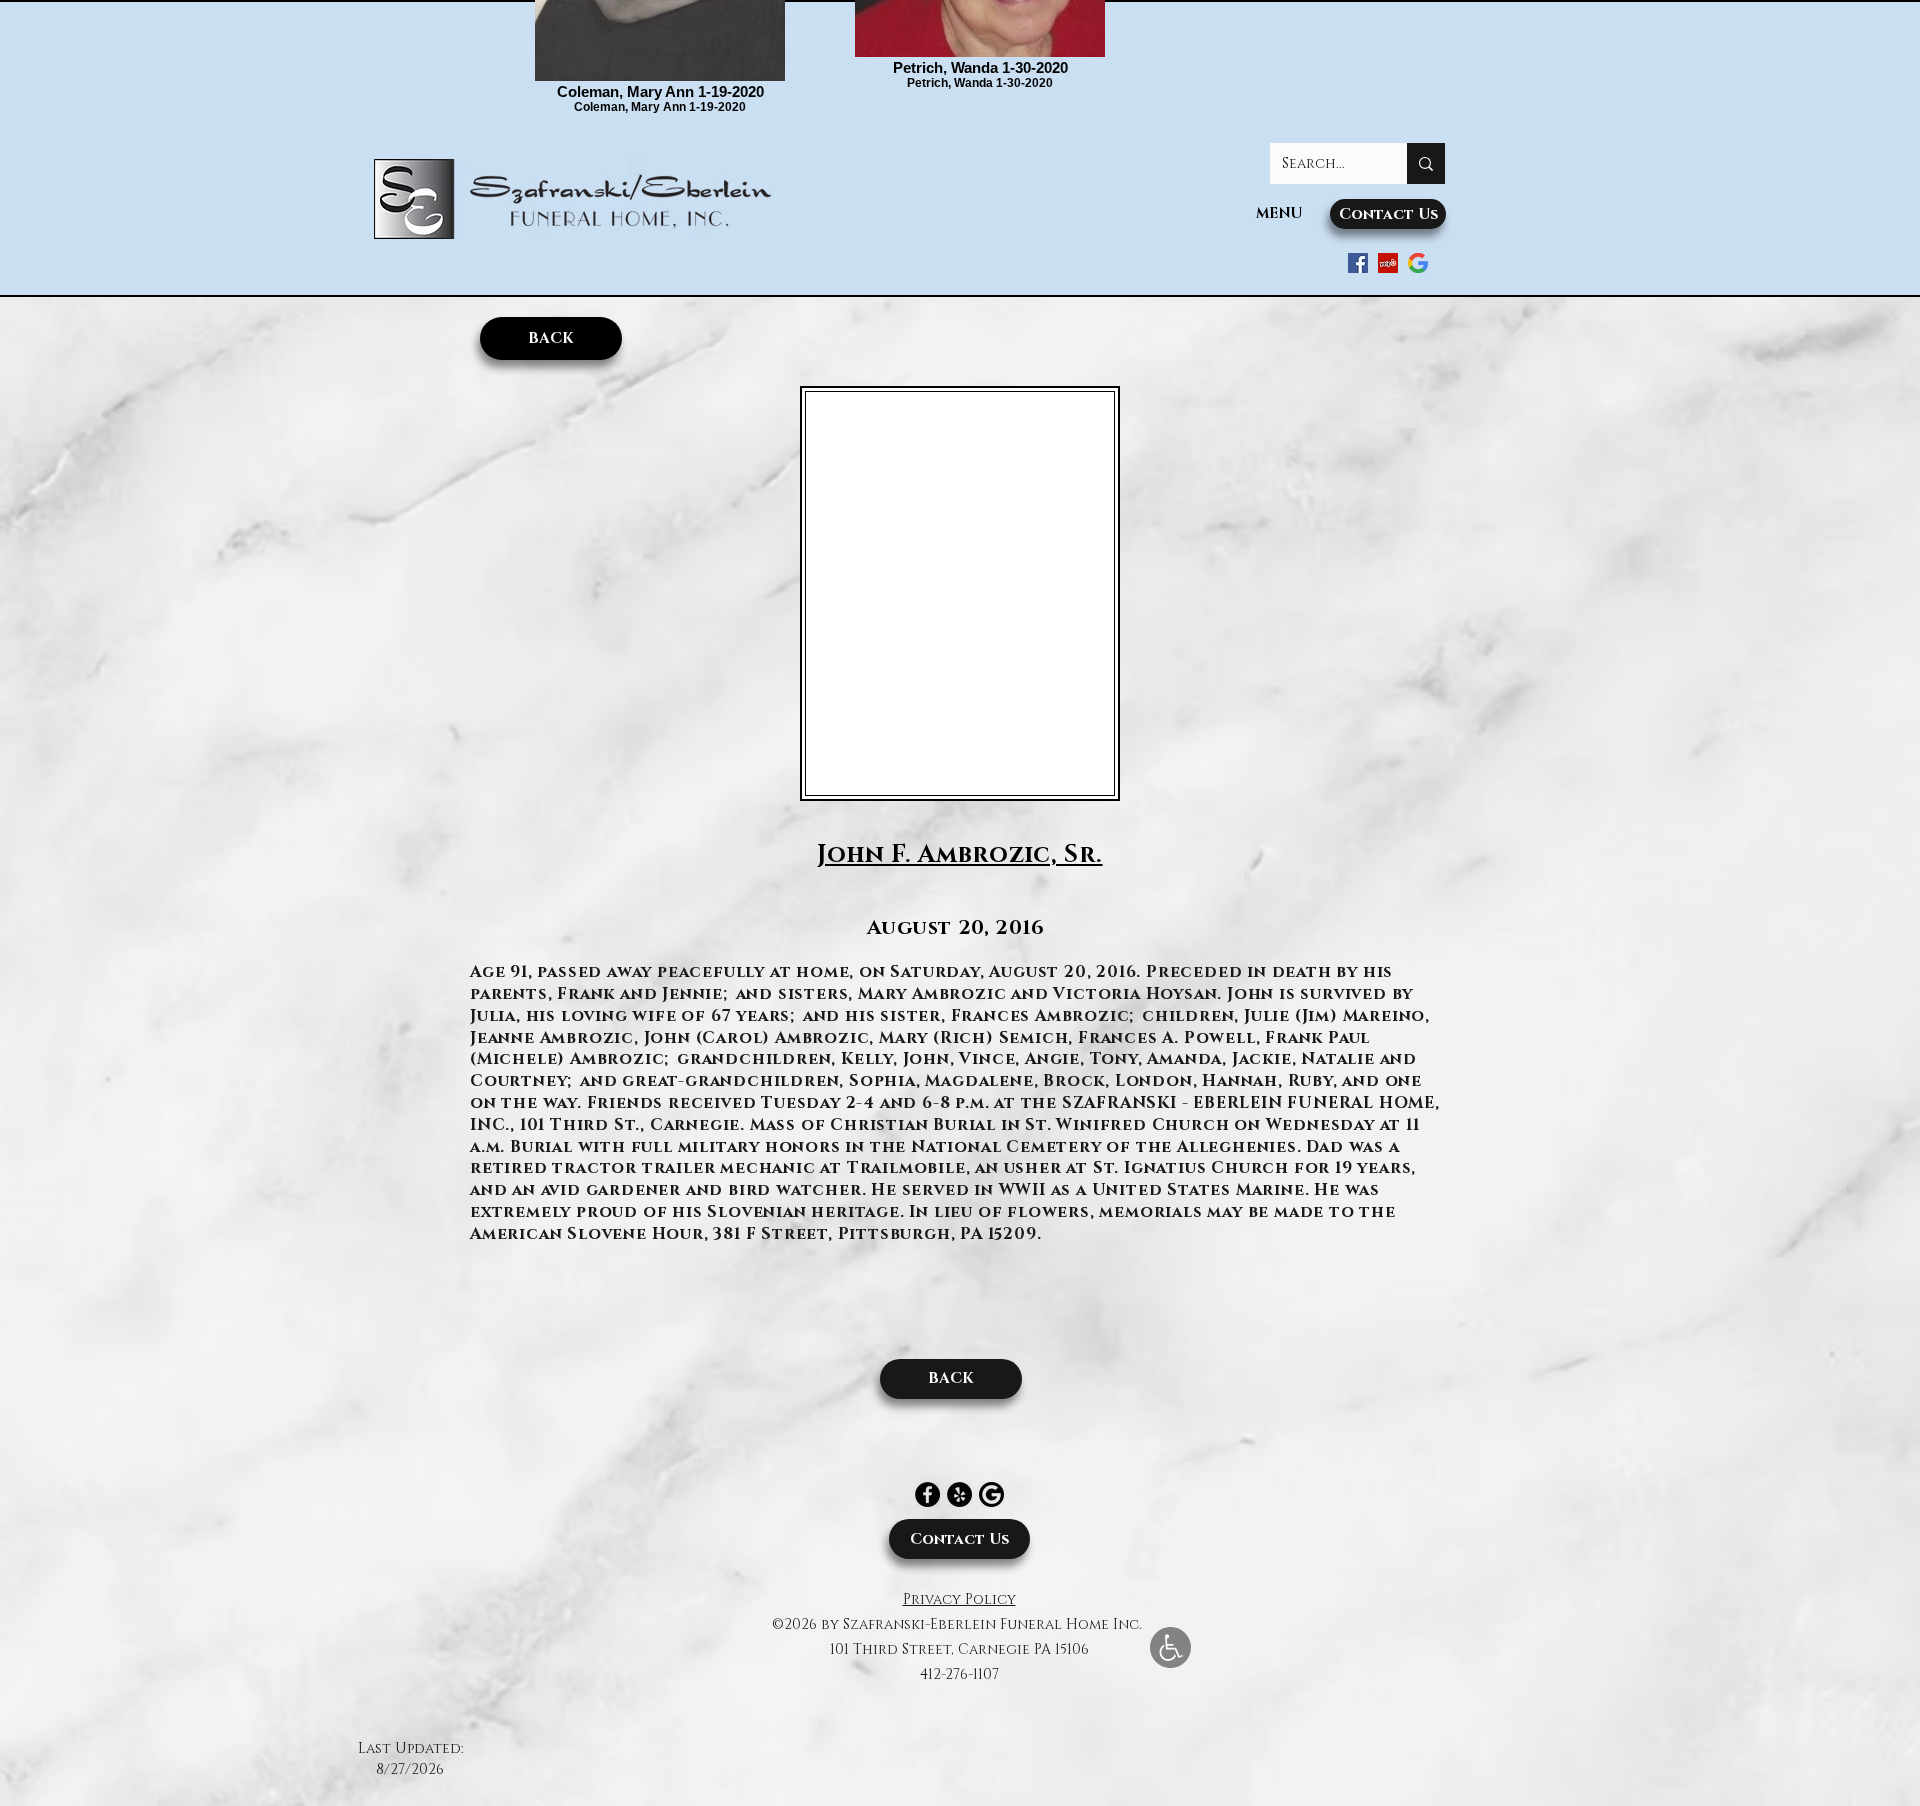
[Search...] (1426, 163)
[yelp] (1388, 263)
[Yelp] (959, 1494)
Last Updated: (410, 1748)
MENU (1279, 213)
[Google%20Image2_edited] (991, 1494)
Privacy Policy (959, 1599)
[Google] (1418, 263)
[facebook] (1358, 263)
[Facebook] (927, 1494)
